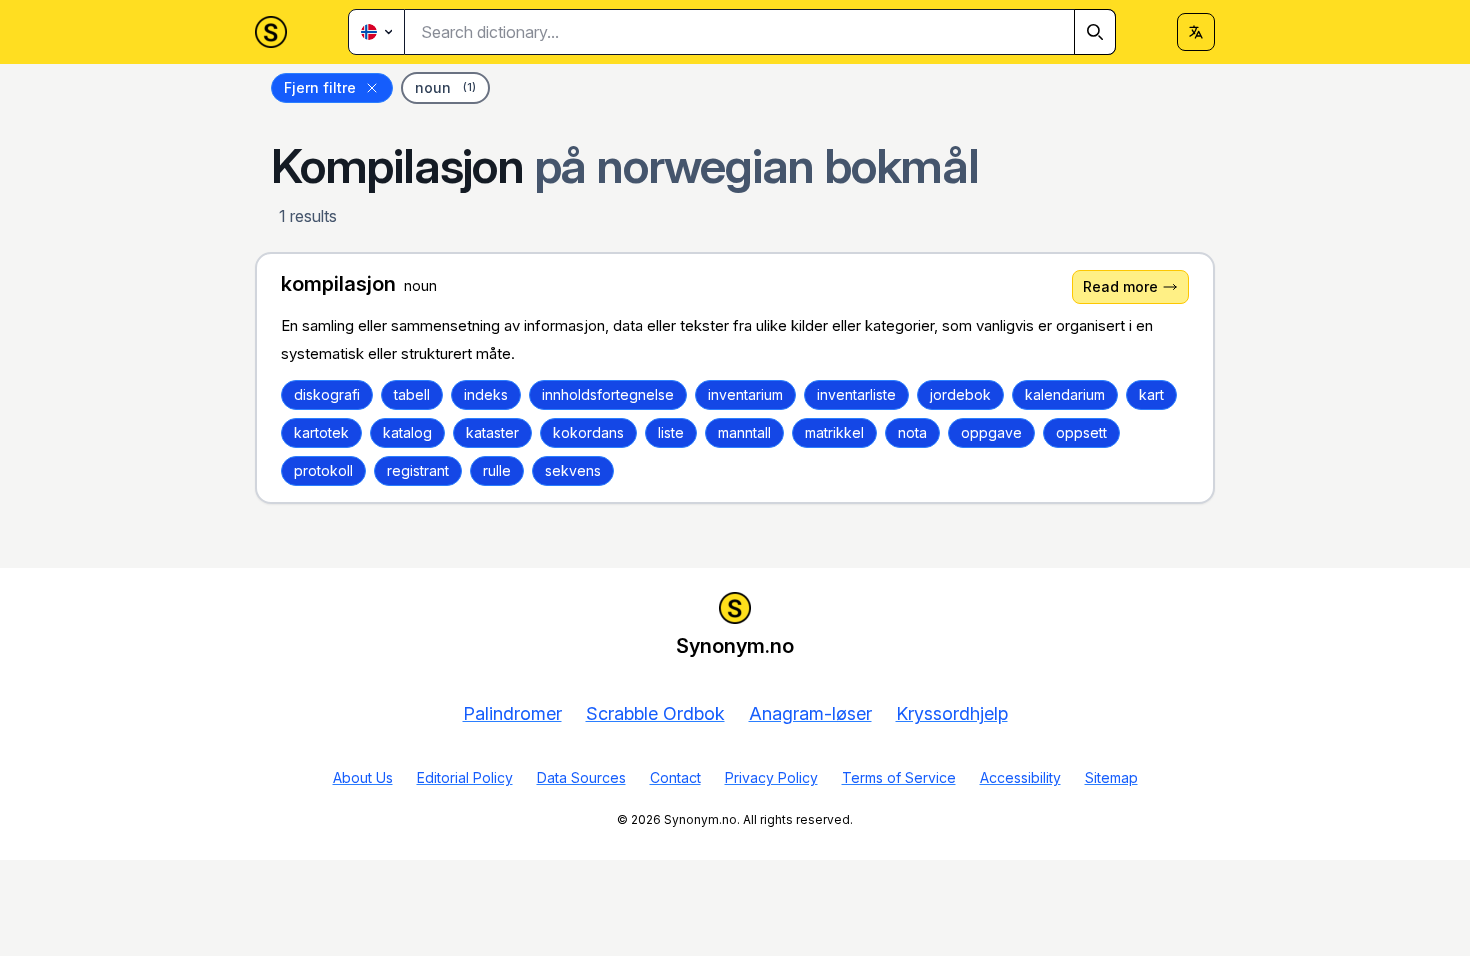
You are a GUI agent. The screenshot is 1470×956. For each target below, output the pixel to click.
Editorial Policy (465, 777)
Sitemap (1111, 777)
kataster (492, 432)
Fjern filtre (320, 87)
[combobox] (760, 32)
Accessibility (1020, 777)
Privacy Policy (771, 777)
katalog (407, 432)
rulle (497, 470)
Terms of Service (899, 777)
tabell (412, 394)
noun (445, 87)
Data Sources (581, 777)
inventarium (745, 394)
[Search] (1095, 32)
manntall (744, 432)
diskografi (327, 394)
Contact (675, 777)
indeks (486, 394)
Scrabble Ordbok (655, 713)
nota (912, 432)
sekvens (573, 470)
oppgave (991, 432)
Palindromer (512, 713)
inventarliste (856, 394)
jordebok (960, 394)
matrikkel (834, 432)
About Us (363, 777)
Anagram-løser (810, 713)
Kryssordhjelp (952, 713)
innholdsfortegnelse (608, 394)
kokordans (588, 432)
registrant (418, 470)
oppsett (1081, 432)
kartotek (321, 432)
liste (671, 432)
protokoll (323, 470)
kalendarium (1065, 394)
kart (1151, 394)
